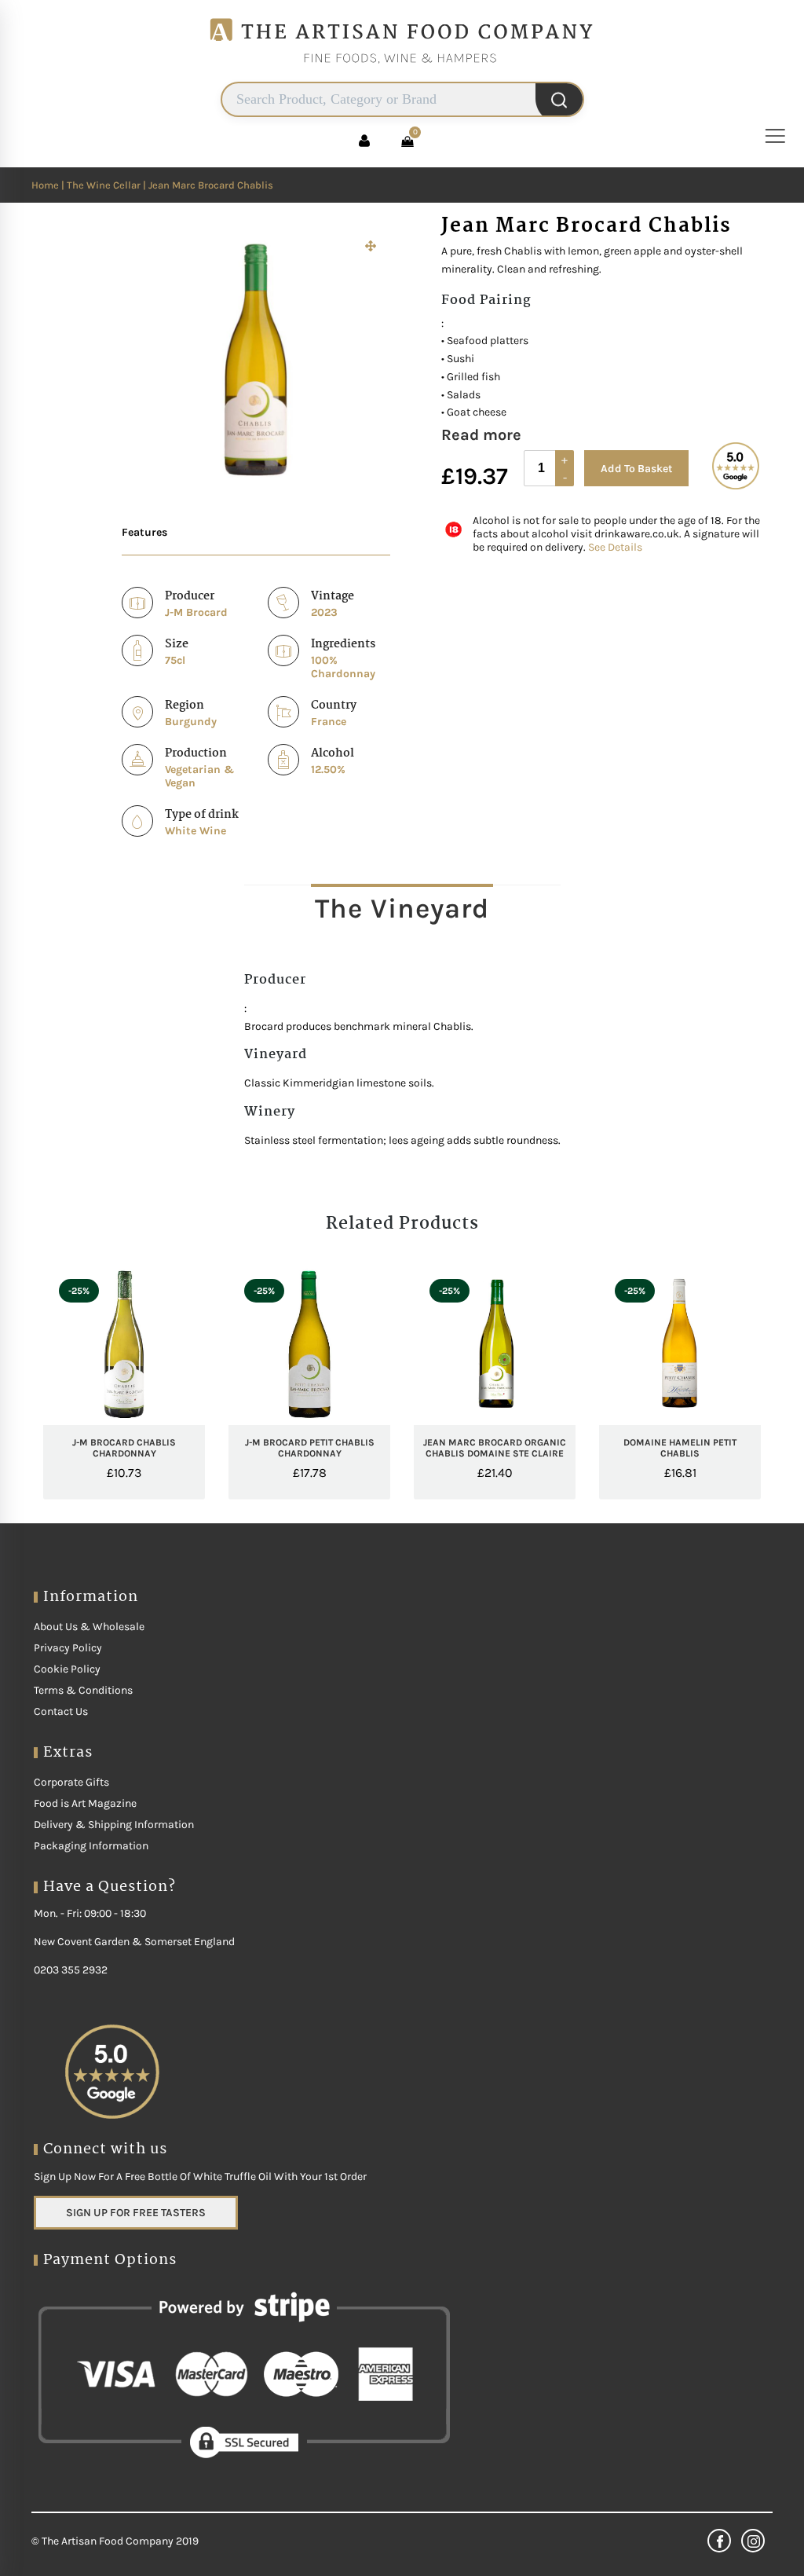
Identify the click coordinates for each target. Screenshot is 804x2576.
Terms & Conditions (83, 1690)
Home (45, 185)
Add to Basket (636, 469)
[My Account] (364, 141)
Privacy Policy (68, 1648)
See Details (615, 547)
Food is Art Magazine (85, 1803)
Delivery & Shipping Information (114, 1825)
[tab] (402, 908)
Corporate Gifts (71, 1782)
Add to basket (150, 1476)
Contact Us (61, 1711)
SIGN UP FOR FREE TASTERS (136, 2213)
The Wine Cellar (104, 185)
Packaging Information (91, 1846)
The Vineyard (402, 909)
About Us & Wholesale (89, 1627)
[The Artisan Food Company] (402, 75)
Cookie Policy (67, 1669)
